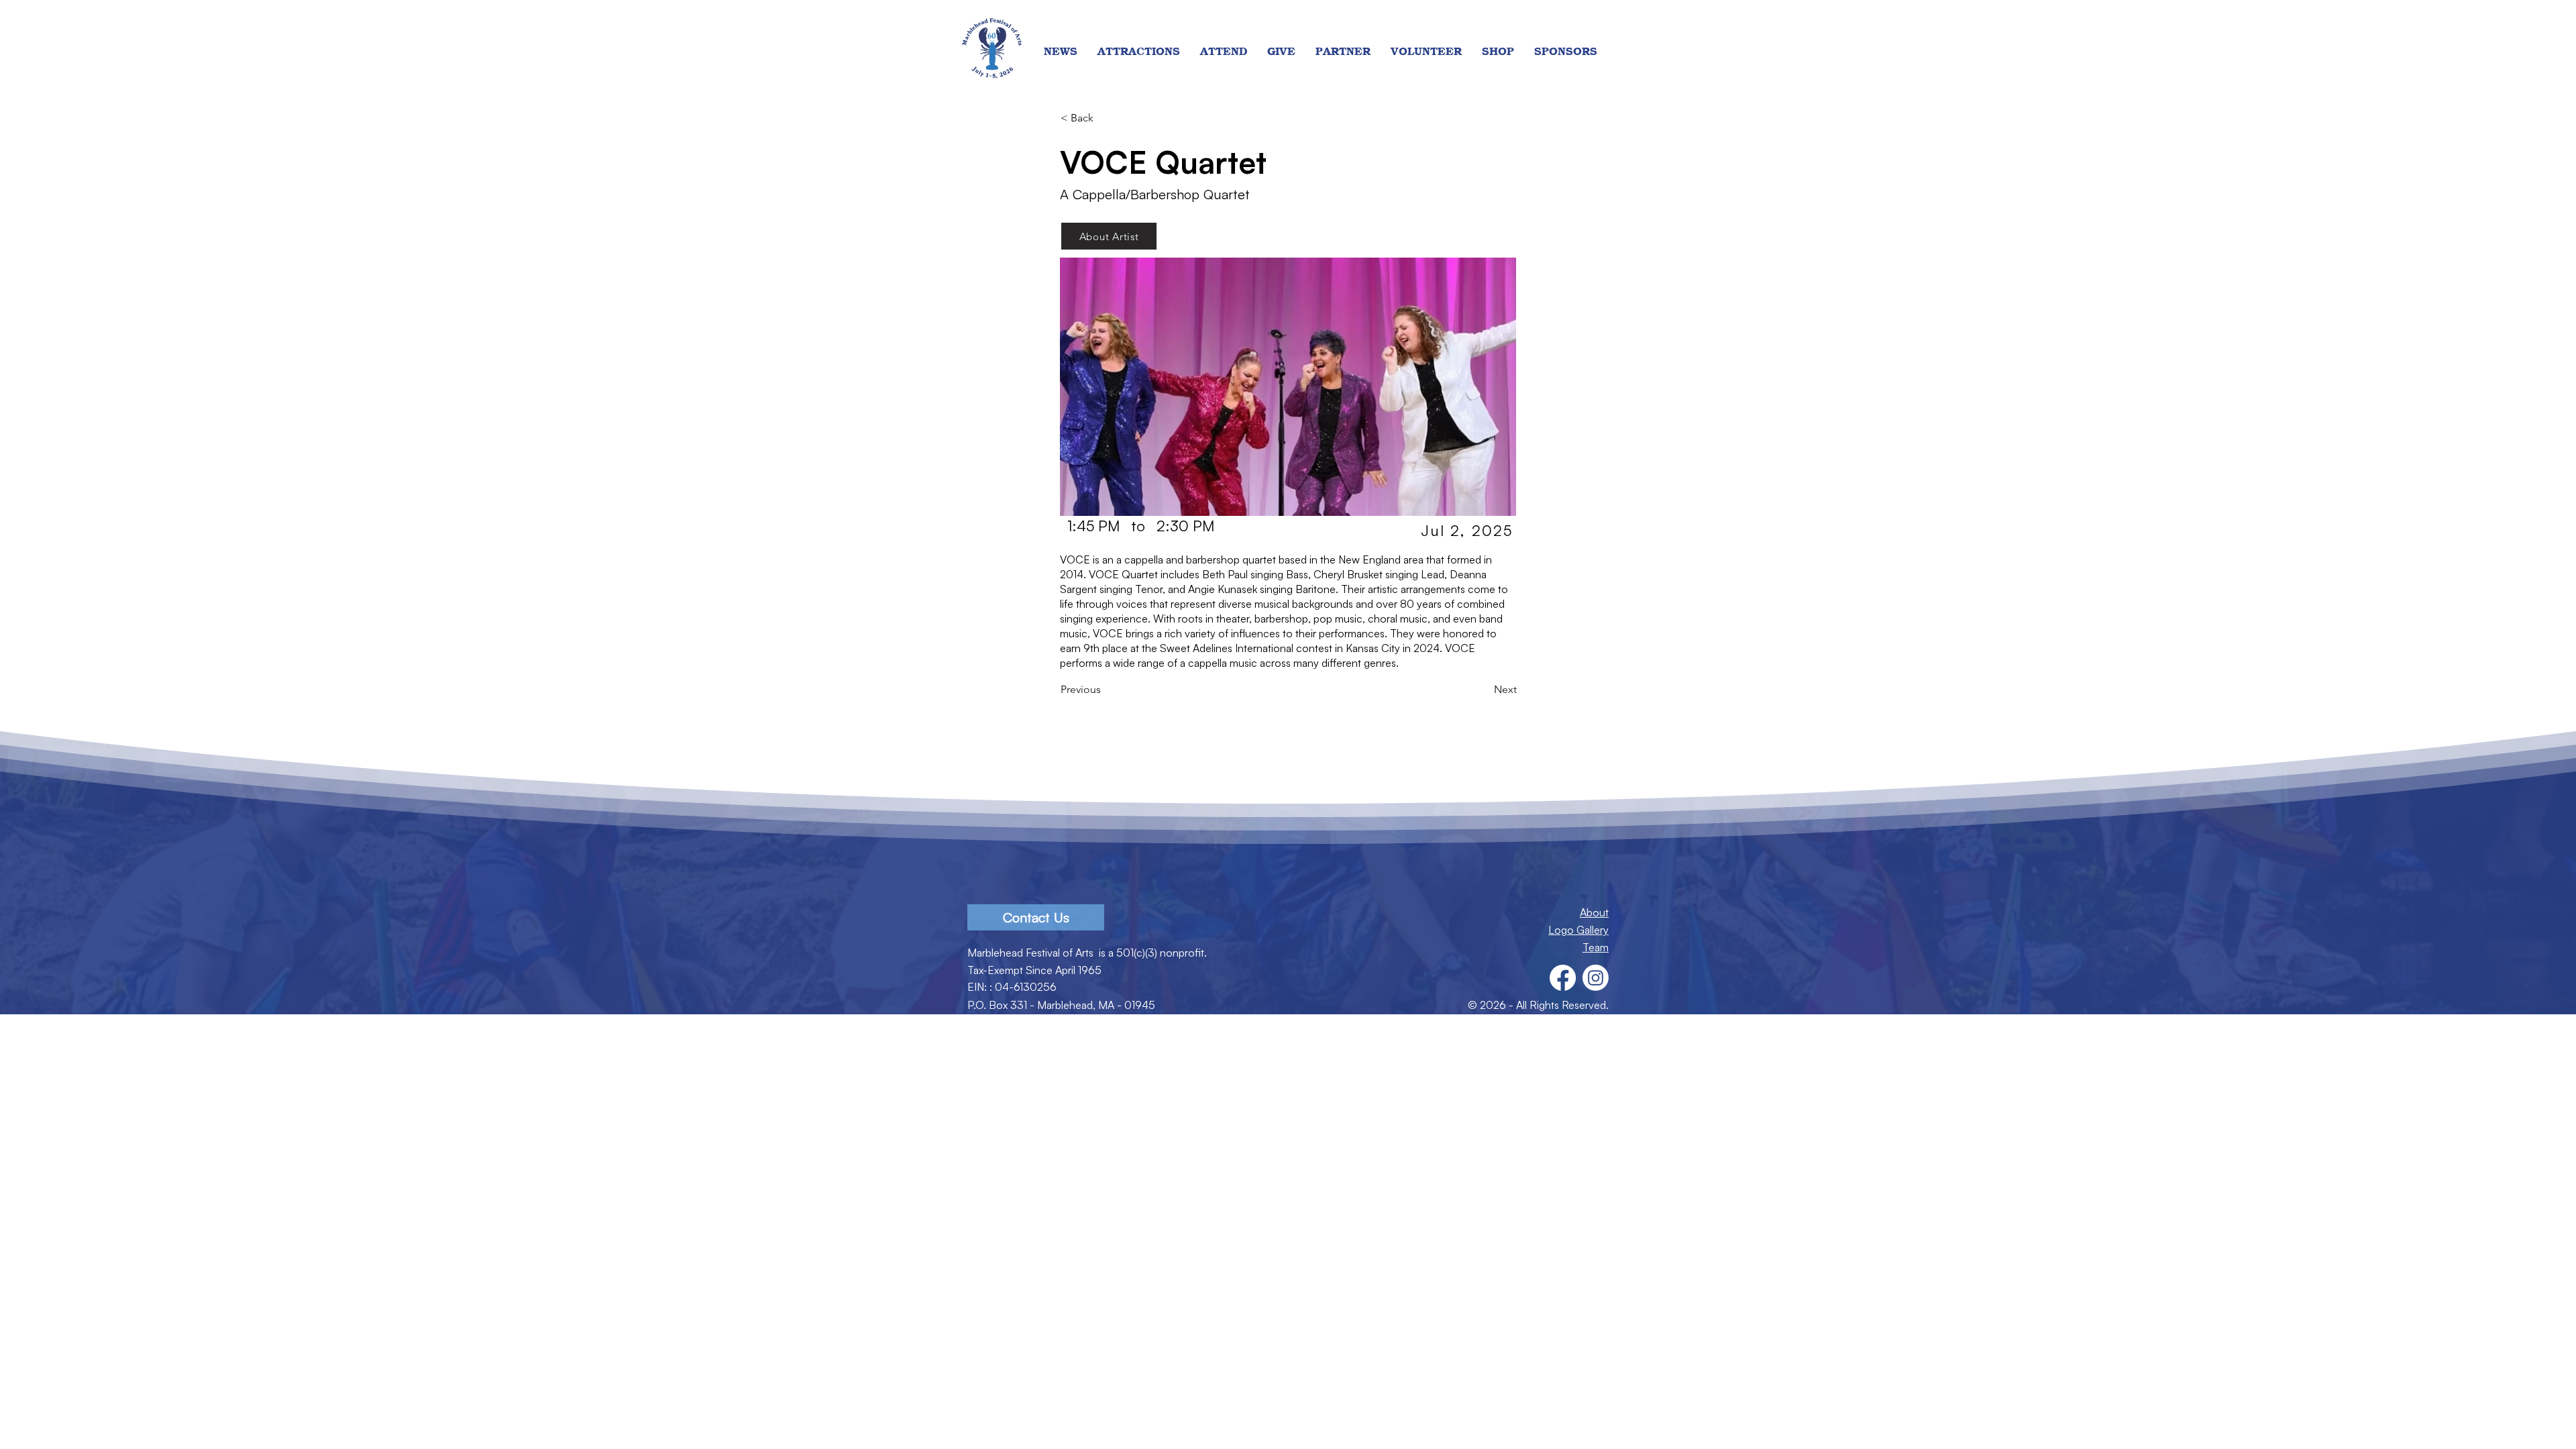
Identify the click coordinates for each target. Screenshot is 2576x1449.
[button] (1139, 52)
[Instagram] (1596, 978)
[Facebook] (1563, 978)
